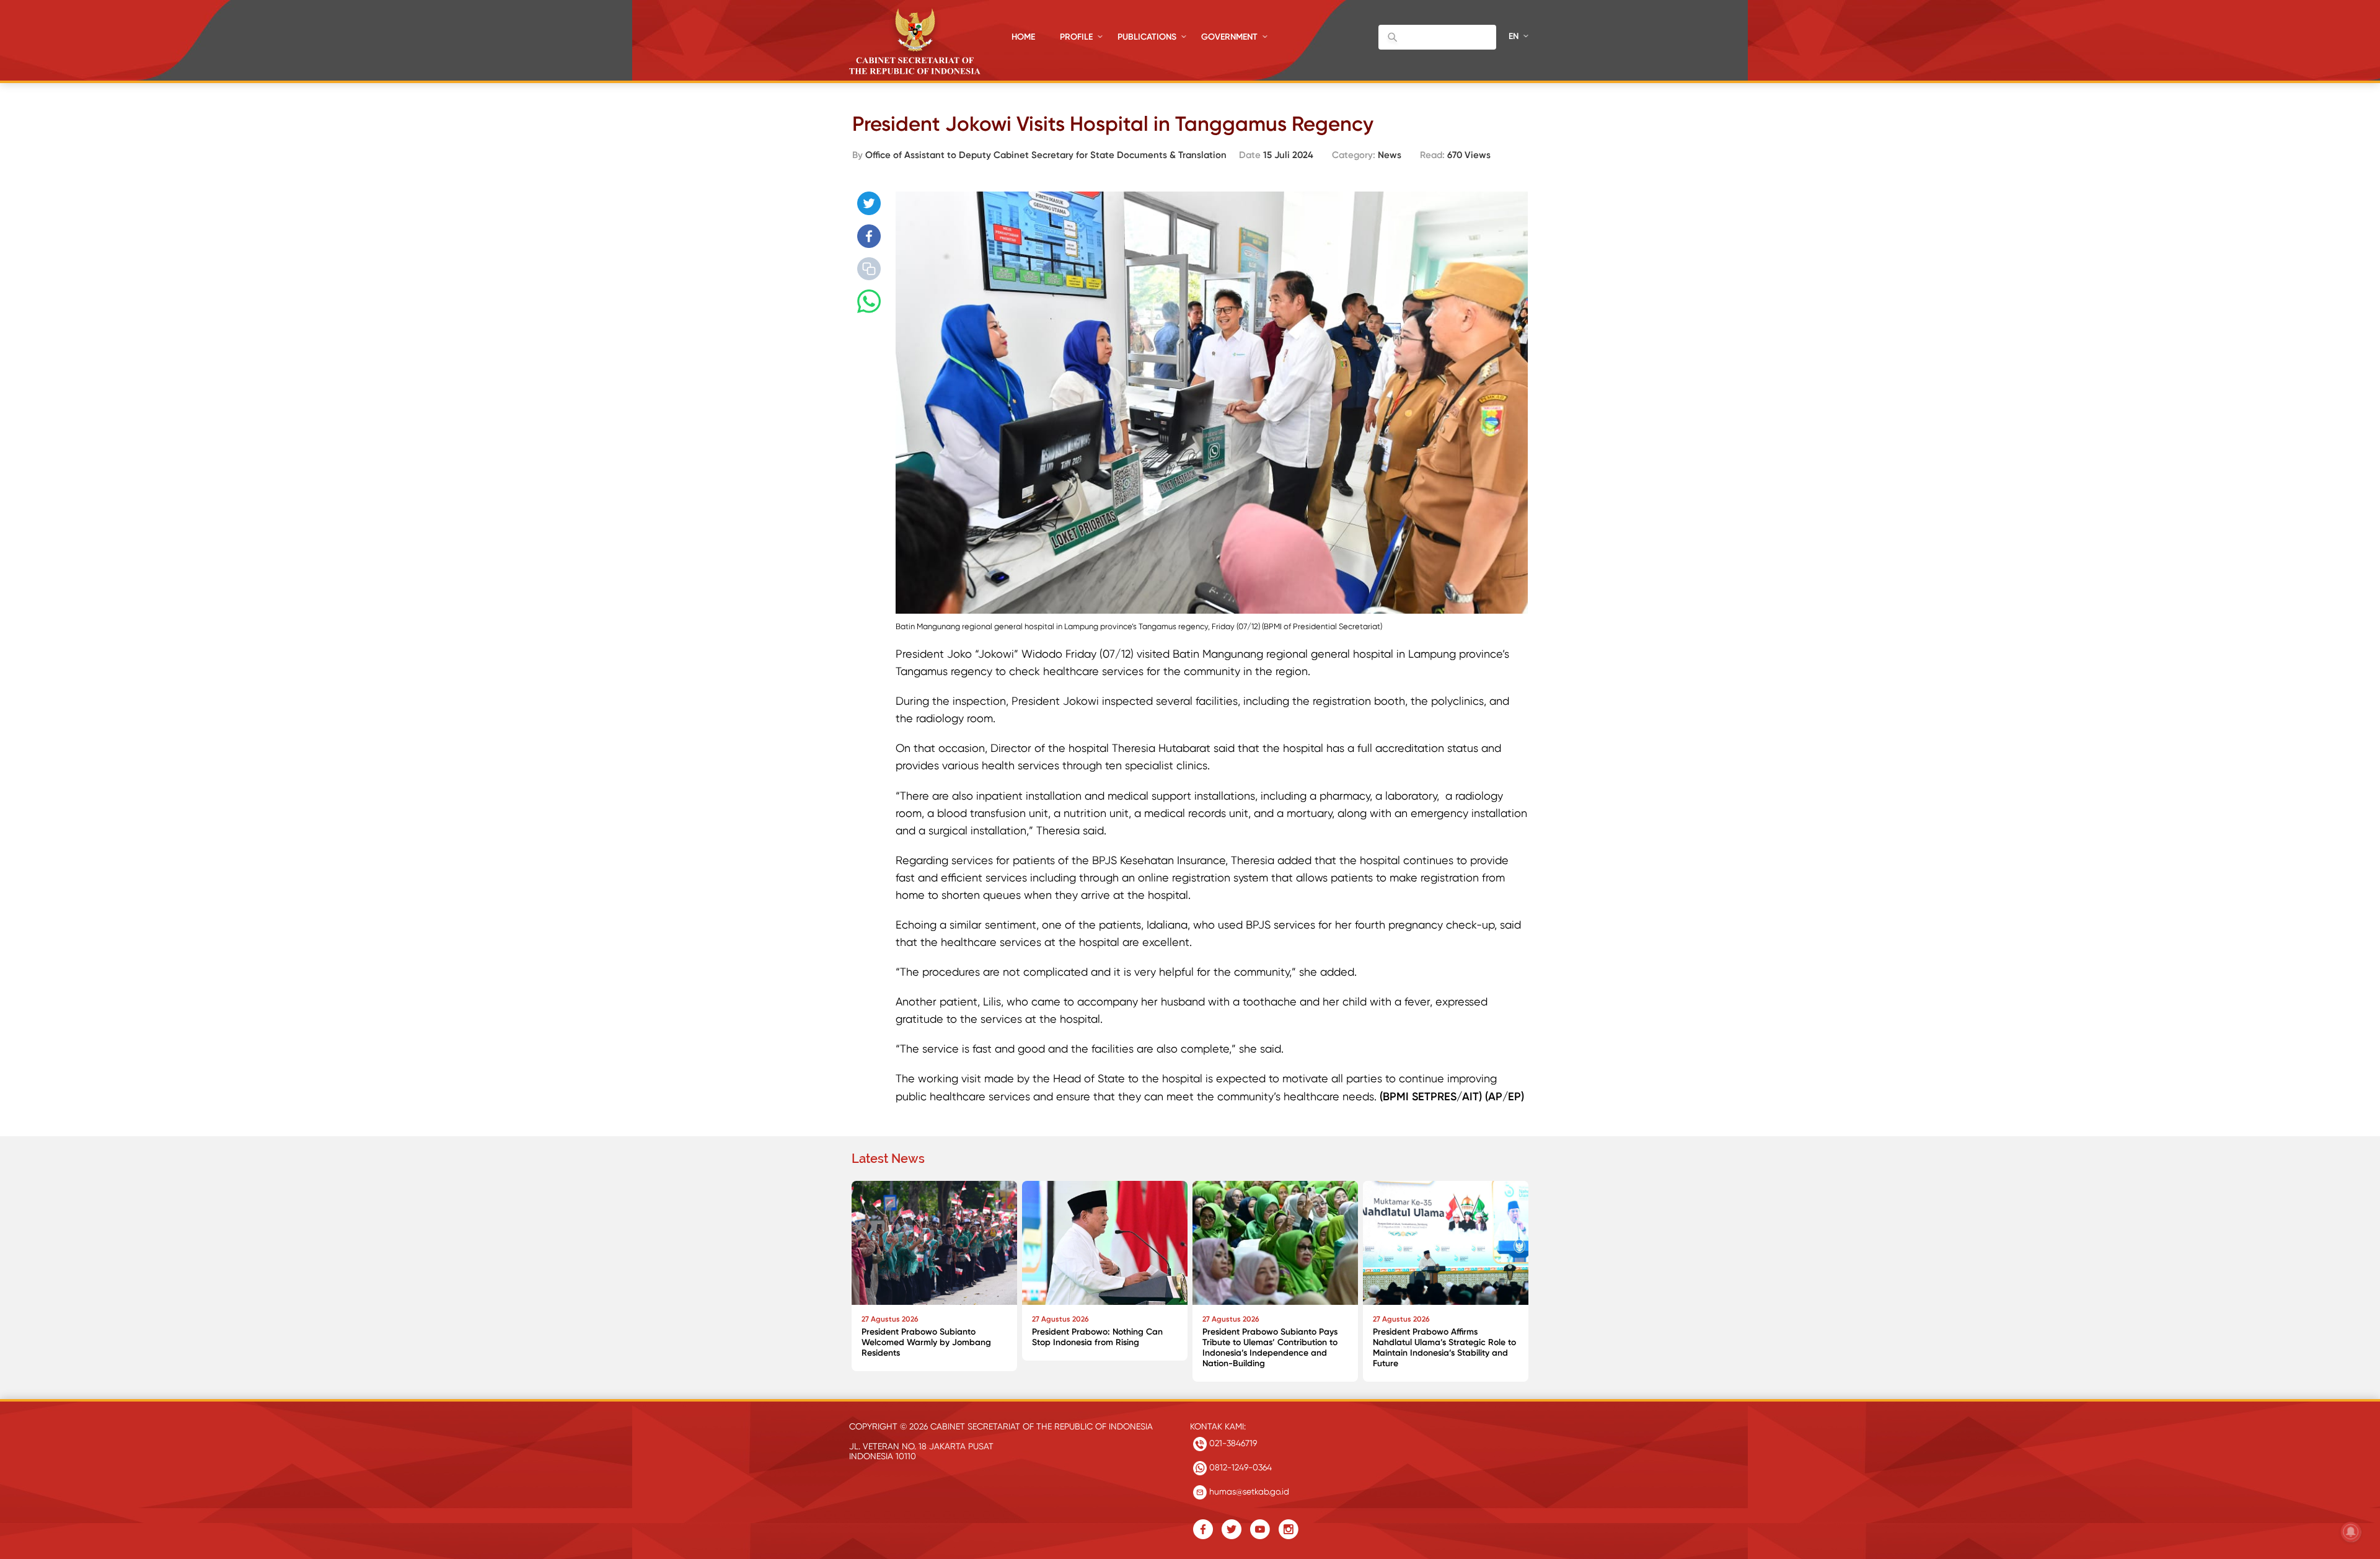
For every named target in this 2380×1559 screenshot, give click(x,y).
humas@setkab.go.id (1248, 1491)
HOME (1023, 37)
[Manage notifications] (2351, 1532)
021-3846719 (1232, 1443)
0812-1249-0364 (1239, 1467)
